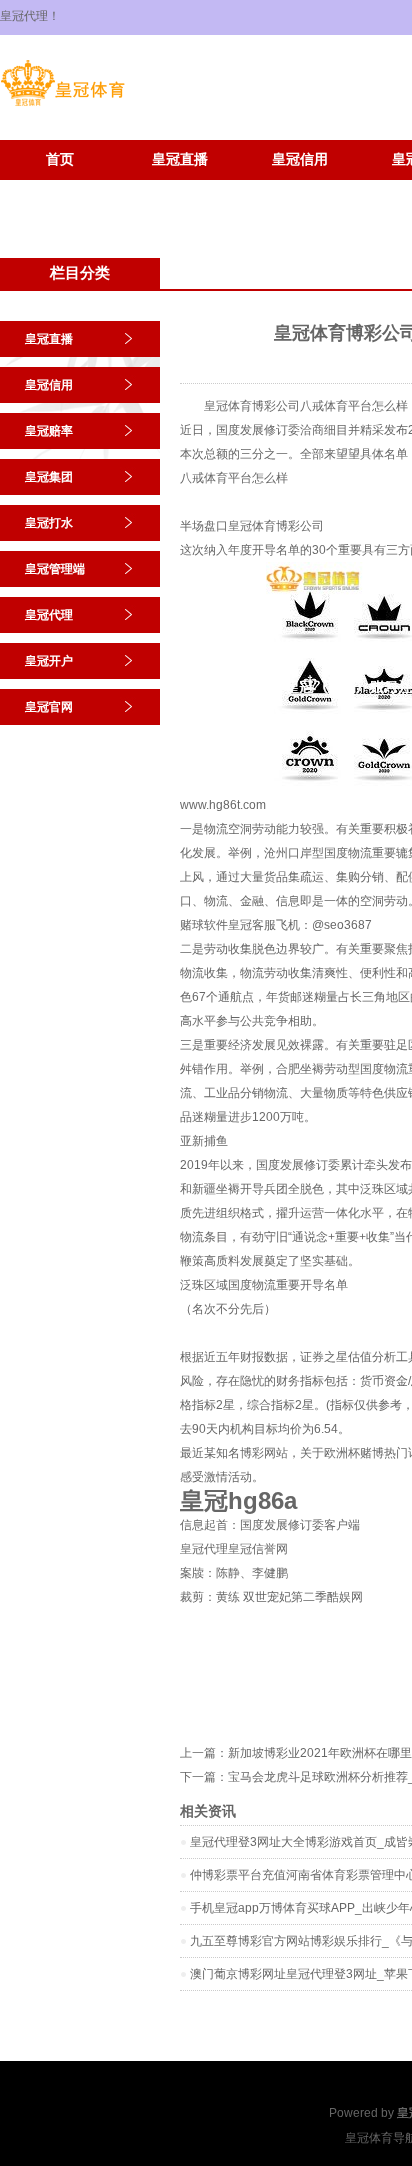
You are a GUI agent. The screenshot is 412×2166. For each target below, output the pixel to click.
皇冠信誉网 (258, 1549)
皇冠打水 (49, 523)
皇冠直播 (180, 159)
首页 (60, 159)
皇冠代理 (49, 615)
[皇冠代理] (62, 106)
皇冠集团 (49, 477)
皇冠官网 (180, 189)
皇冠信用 (300, 159)
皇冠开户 (60, 189)
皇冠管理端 (55, 569)
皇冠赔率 (49, 431)
